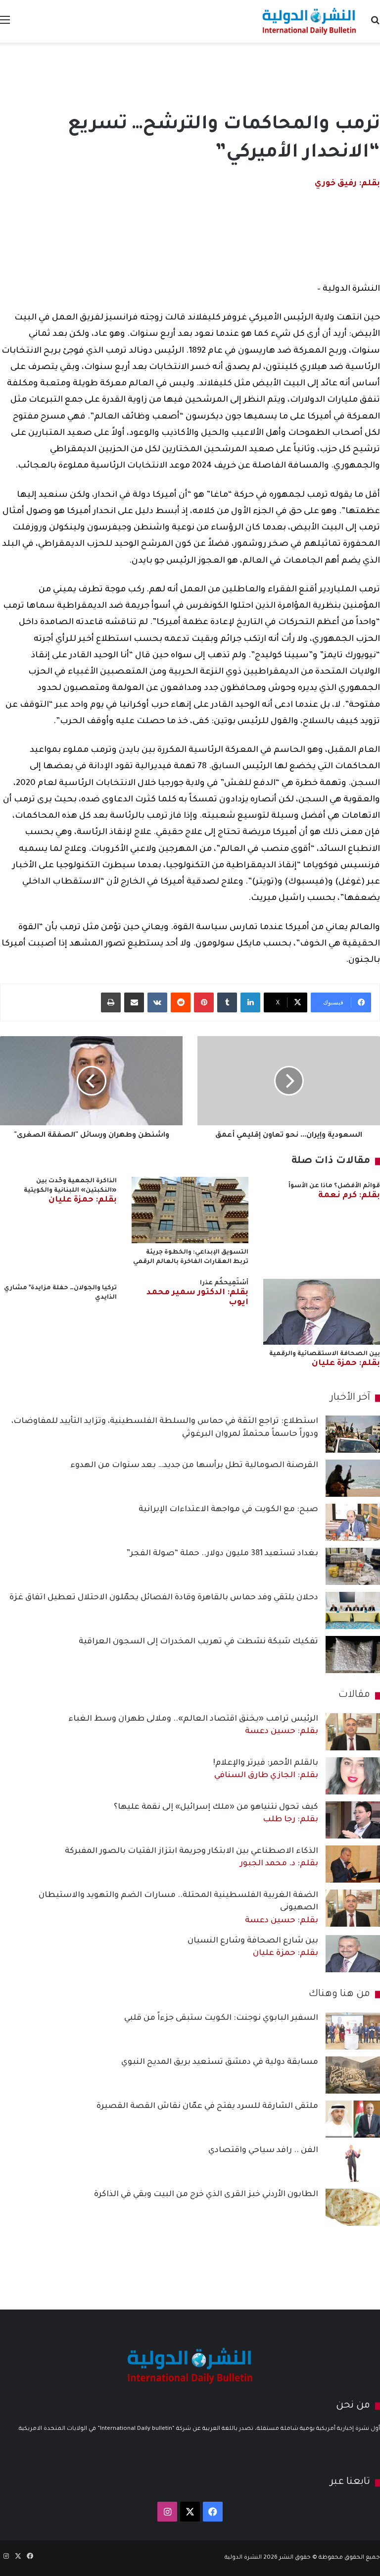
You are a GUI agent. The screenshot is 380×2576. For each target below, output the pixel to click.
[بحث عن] (375, 25)
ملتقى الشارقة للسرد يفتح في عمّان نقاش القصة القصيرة (207, 2106)
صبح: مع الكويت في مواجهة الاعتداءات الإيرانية (228, 1510)
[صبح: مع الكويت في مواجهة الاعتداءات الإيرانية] (353, 1522)
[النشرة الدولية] (309, 21)
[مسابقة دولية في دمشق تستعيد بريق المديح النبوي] (353, 2075)
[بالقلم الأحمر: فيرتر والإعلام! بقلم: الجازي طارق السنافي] (353, 1776)
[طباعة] (111, 1002)
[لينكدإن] (250, 1002)
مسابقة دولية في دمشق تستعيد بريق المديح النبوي (220, 2062)
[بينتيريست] (204, 1002)
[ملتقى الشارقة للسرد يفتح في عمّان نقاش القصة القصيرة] (353, 2119)
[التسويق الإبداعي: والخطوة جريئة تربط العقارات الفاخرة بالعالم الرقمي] (190, 1210)
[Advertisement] (190, 75)
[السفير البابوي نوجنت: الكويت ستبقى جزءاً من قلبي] (353, 2031)
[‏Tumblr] (227, 1002)
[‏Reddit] (181, 1002)
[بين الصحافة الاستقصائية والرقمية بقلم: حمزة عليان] (322, 1312)
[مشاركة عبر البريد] (134, 1002)
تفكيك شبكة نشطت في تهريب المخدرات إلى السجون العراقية (198, 1642)
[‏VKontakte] (157, 1002)
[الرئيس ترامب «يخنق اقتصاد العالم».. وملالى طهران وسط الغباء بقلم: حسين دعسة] (353, 1732)
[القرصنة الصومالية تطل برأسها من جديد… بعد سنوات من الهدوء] (353, 1478)
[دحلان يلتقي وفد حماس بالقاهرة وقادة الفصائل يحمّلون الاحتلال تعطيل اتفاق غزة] (353, 1610)
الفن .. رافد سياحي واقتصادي (263, 2151)
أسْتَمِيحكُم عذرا (197, 1293)
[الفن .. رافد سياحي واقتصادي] (353, 2163)
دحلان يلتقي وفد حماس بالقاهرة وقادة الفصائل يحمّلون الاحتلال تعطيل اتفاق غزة (164, 1598)
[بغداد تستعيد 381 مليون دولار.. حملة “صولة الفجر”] (353, 1566)
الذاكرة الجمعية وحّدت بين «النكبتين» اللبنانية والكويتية (70, 1191)
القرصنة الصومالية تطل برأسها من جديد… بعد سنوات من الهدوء (194, 1466)
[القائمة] (5, 25)
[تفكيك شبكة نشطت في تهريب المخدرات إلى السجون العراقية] (353, 1655)
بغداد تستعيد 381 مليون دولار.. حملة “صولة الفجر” (222, 1554)
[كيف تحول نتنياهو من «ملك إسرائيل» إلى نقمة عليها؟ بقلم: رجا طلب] (353, 1820)
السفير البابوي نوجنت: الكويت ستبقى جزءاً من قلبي (221, 2018)
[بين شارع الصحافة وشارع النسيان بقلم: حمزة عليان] (353, 1954)
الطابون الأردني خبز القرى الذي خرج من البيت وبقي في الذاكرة (206, 2195)
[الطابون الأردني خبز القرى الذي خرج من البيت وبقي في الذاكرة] (353, 2207)
